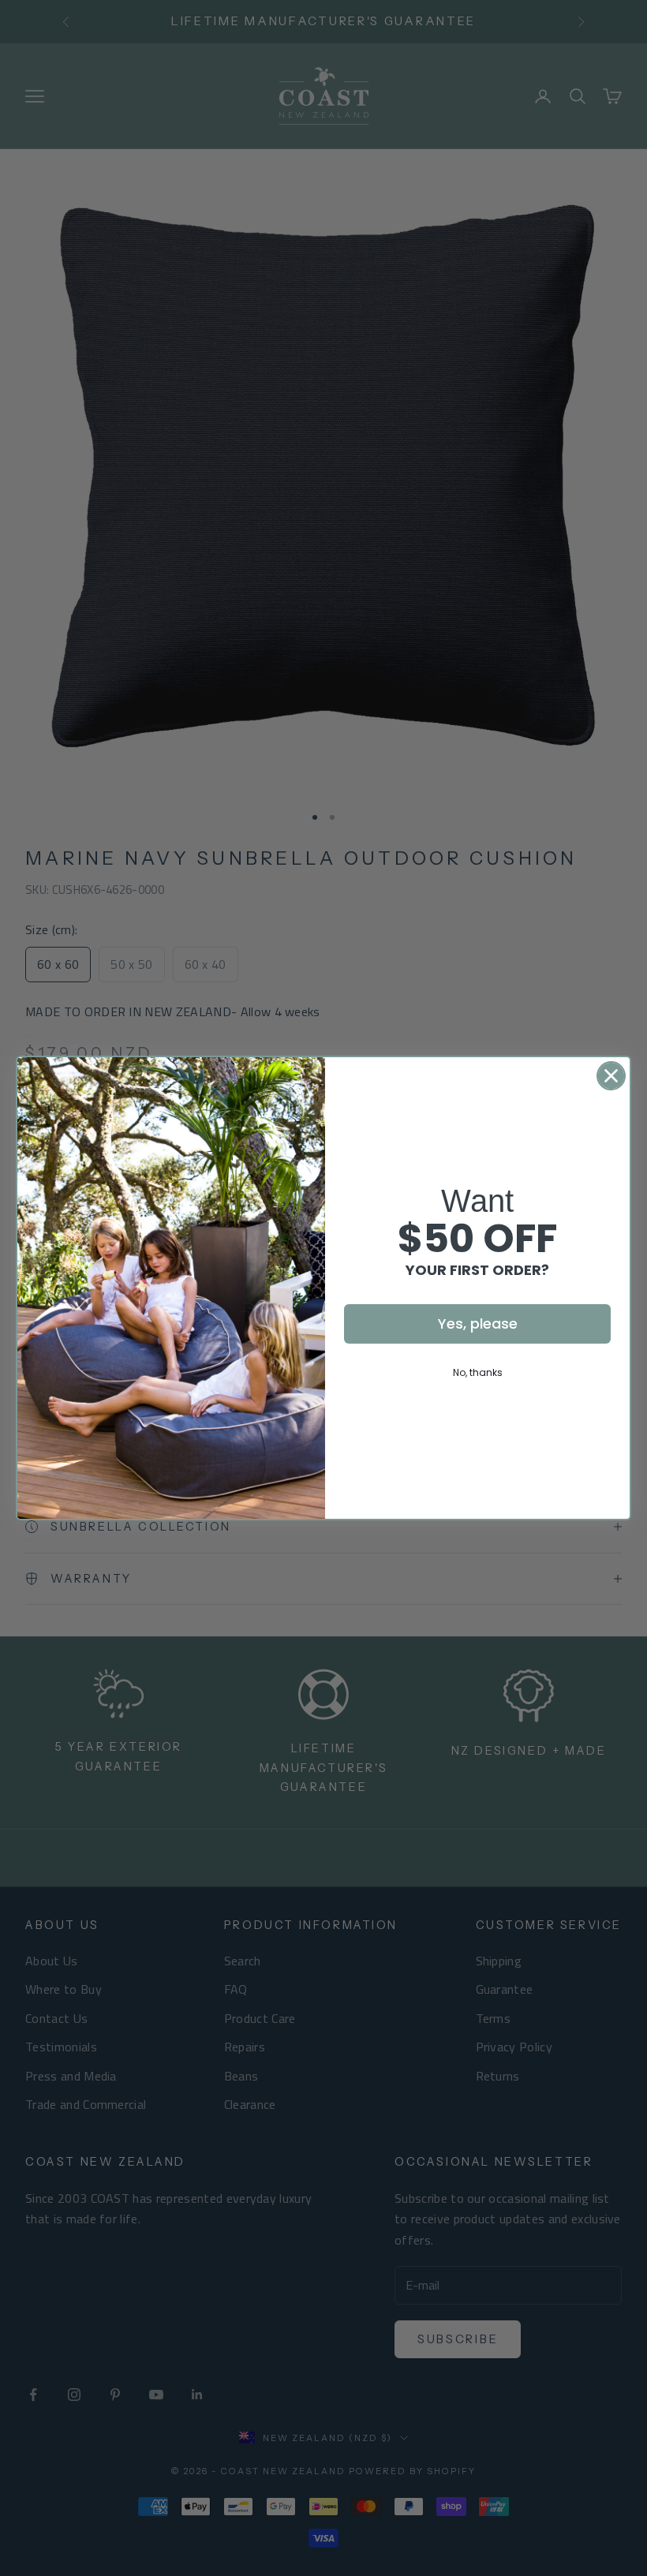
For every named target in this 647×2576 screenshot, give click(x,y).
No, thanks (478, 1372)
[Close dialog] (611, 1076)
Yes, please (478, 1324)
